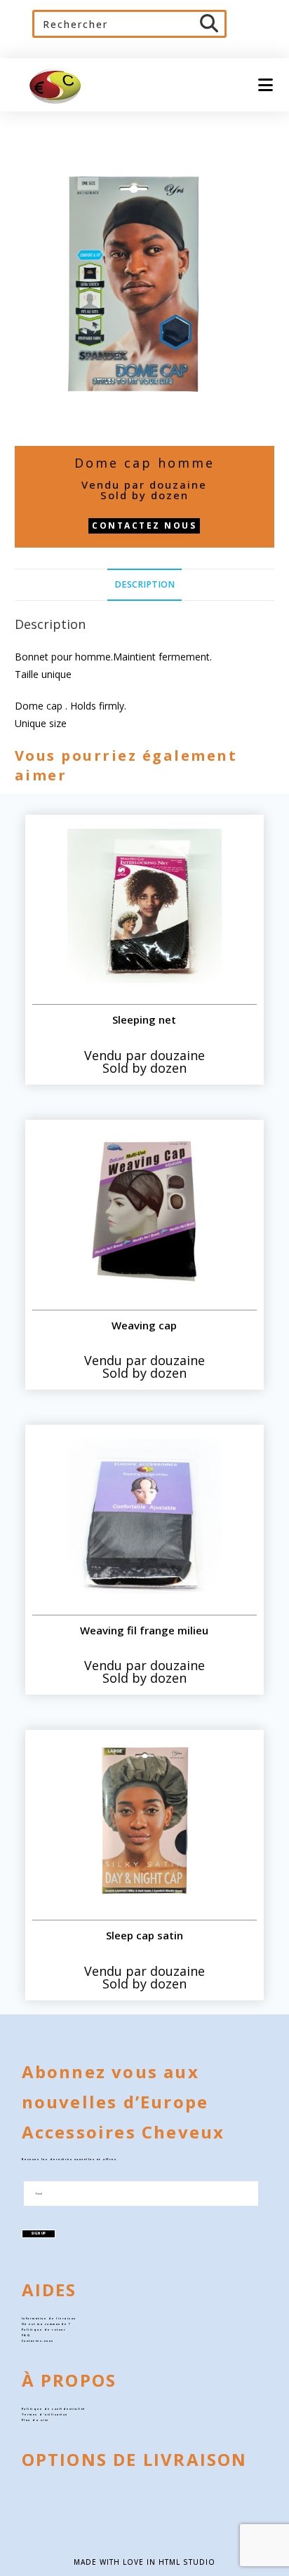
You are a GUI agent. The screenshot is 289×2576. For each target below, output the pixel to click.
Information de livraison (49, 2318)
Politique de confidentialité (54, 2409)
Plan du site (35, 2420)
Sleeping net (144, 1019)
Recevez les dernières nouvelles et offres (69, 2159)
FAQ (26, 2335)
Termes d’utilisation (45, 2414)
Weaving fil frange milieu (144, 1630)
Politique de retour (44, 2330)
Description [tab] (144, 584)
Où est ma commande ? (47, 2324)
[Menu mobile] (261, 84)
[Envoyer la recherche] (210, 24)
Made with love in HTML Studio (144, 2562)
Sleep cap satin (144, 1935)
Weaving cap (144, 1325)
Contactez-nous (38, 2341)
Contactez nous (144, 526)
